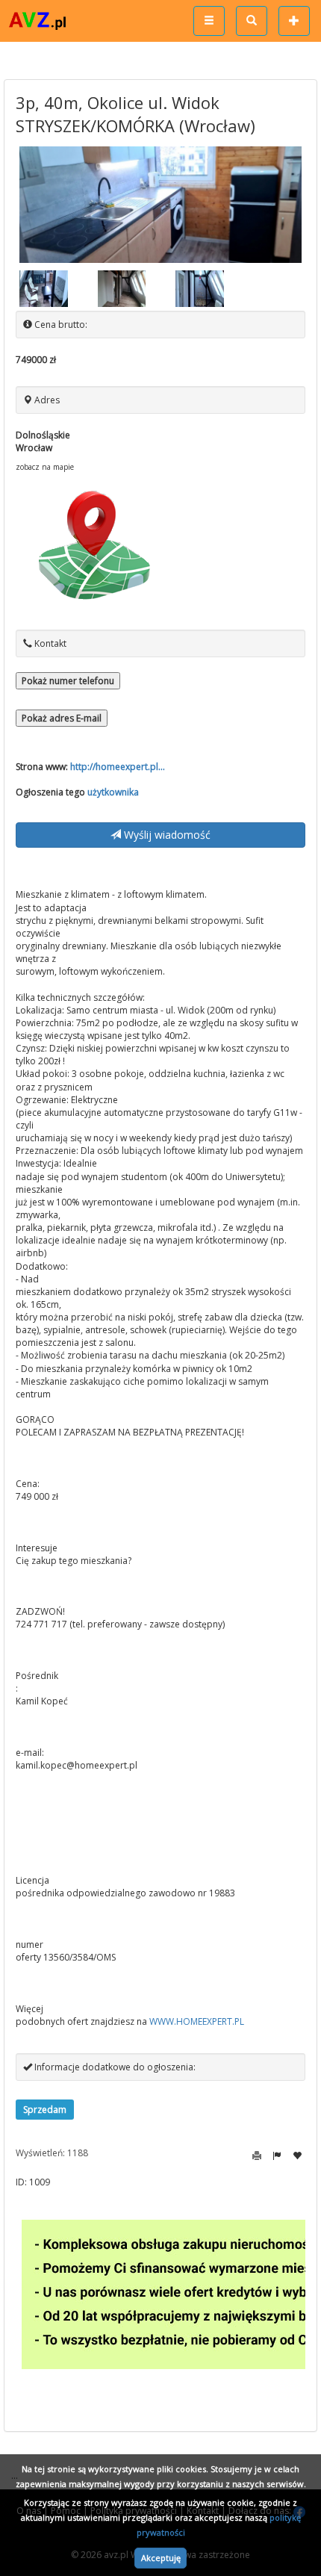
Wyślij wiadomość (166, 835)
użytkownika (113, 792)
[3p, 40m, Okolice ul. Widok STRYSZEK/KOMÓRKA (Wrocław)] (160, 205)
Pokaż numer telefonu (68, 681)
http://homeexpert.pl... (118, 767)
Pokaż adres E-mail (62, 718)
